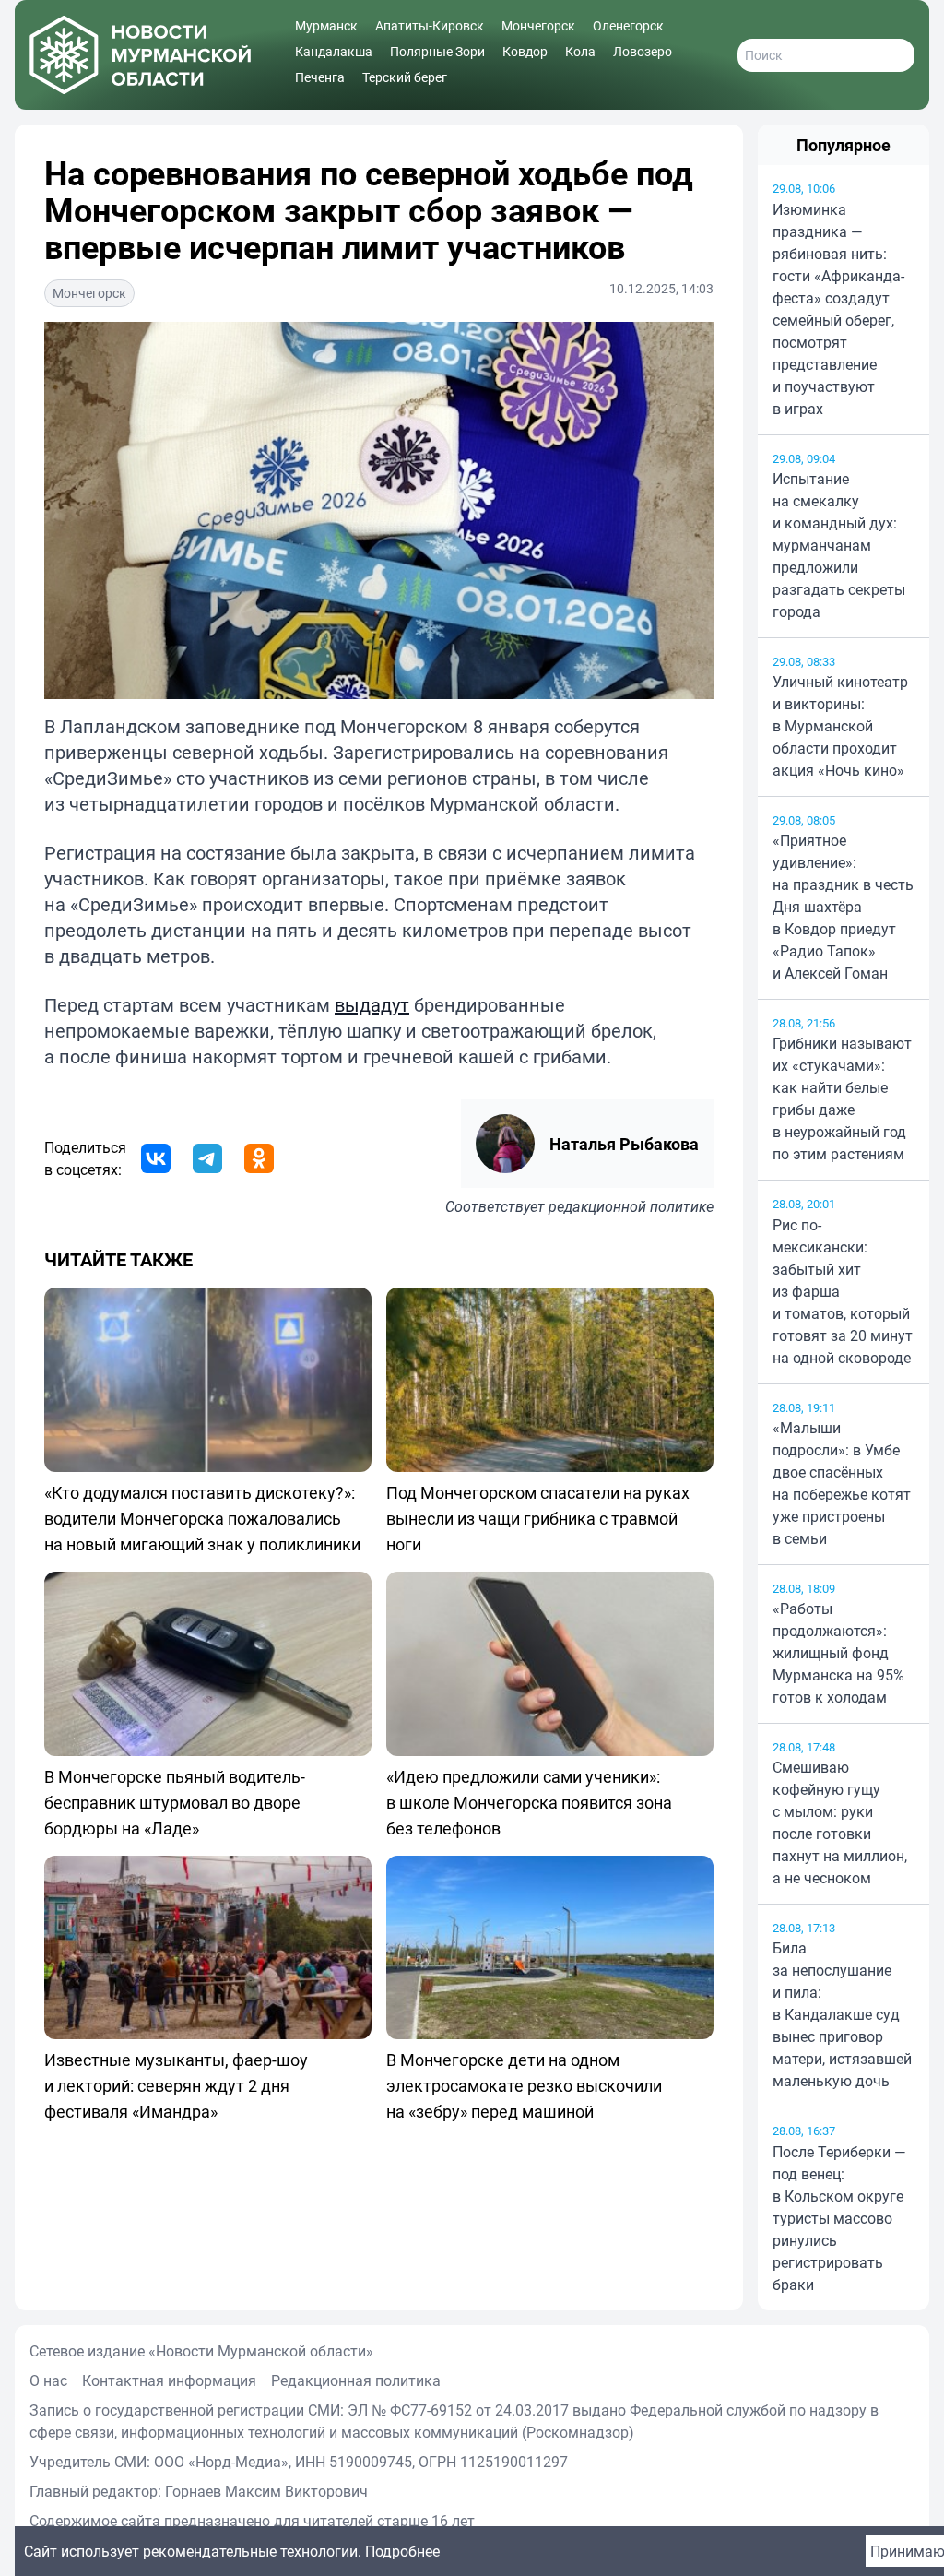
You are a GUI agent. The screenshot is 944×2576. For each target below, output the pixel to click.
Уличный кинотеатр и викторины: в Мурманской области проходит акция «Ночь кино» (840, 726)
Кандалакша (334, 51)
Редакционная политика (356, 2380)
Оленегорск (628, 25)
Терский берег (405, 77)
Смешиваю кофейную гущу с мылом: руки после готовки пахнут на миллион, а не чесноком (840, 1822)
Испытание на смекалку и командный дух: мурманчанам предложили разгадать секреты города (839, 545)
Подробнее (402, 2551)
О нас (48, 2380)
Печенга (320, 77)
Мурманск (326, 25)
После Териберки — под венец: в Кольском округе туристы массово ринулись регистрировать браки (839, 2218)
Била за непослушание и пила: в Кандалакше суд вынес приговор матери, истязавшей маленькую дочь (842, 2014)
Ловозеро (643, 51)
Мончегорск (538, 25)
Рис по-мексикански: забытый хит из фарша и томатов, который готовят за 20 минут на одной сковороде (843, 1291)
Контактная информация (169, 2380)
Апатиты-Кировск (430, 25)
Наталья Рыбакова (624, 1144)
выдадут (372, 1005)
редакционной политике (631, 1206)
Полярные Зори (437, 51)
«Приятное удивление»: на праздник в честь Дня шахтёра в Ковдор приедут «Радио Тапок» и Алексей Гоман (843, 907)
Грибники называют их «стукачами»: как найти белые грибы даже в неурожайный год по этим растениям (842, 1098)
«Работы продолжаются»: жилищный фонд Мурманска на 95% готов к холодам (838, 1653)
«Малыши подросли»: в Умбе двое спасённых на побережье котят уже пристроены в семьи (842, 1483)
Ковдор (525, 51)
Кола (580, 51)
